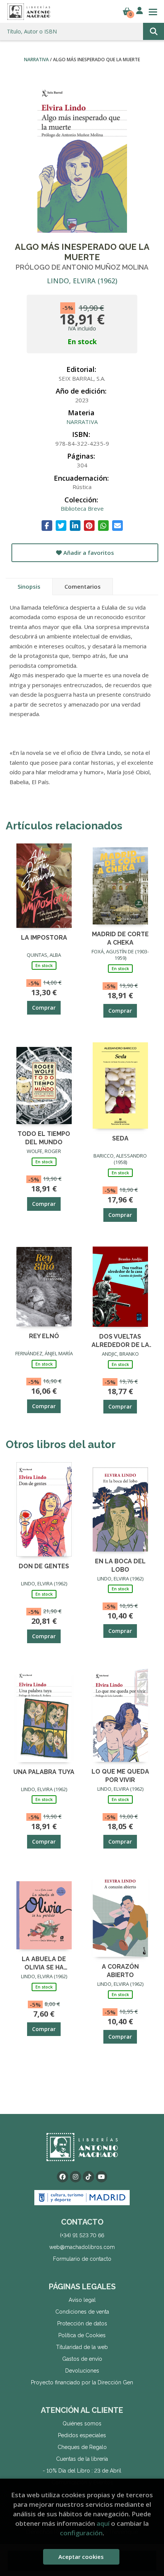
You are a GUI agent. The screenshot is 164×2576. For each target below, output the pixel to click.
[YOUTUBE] (101, 2177)
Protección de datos (82, 2323)
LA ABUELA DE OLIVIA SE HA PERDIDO (44, 1963)
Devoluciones (82, 2371)
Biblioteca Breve (82, 508)
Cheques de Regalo (82, 2447)
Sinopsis (29, 586)
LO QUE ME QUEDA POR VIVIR (120, 1775)
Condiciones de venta (82, 2312)
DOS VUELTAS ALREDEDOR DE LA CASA (120, 1340)
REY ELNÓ (44, 1336)
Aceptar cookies (81, 2557)
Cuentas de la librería (82, 2459)
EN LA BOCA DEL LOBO (120, 1565)
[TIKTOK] (88, 2177)
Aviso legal (82, 2300)
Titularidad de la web (82, 2347)
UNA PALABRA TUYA (44, 1772)
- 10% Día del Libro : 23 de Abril (82, 2471)
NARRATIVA (37, 60)
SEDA (120, 1138)
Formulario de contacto (82, 2259)
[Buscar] (154, 31)
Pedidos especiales (82, 2435)
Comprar (44, 1008)
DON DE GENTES (44, 1566)
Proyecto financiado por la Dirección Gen (82, 2382)
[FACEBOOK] (63, 2177)
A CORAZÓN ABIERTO (120, 1970)
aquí (103, 2523)
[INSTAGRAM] (76, 2177)
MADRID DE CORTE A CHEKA (120, 938)
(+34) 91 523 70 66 (82, 2235)
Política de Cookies (82, 2335)
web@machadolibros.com (82, 2247)
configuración (81, 2533)
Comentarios (83, 586)
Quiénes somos (82, 2424)
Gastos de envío (82, 2359)
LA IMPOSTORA (44, 938)
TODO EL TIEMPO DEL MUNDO (44, 1138)
